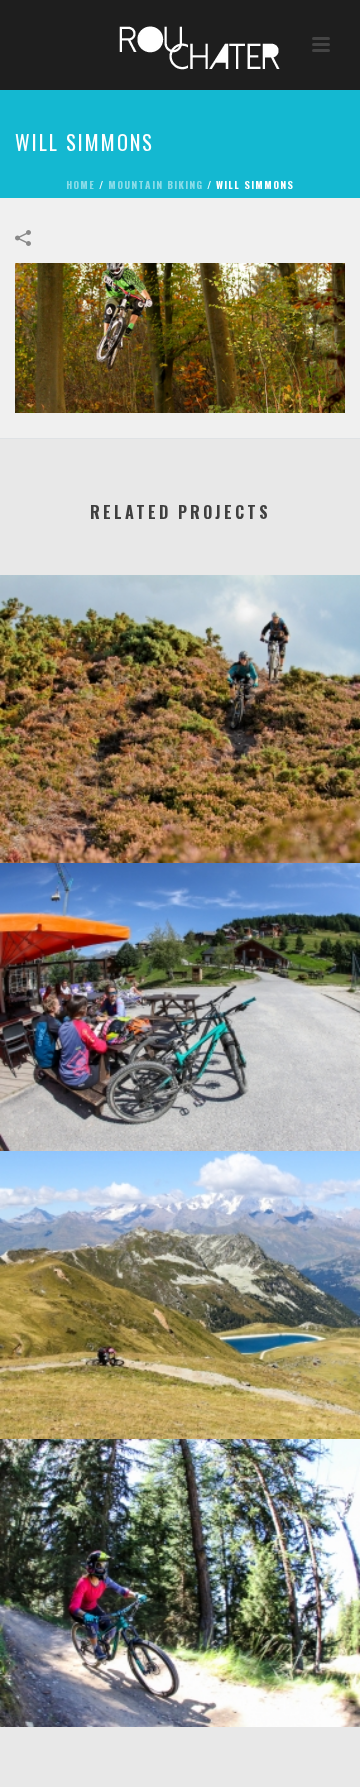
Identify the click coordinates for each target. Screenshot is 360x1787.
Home (80, 184)
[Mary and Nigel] (180, 657)
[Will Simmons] (180, 336)
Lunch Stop (180, 1098)
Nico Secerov (180, 1386)
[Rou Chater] (180, 45)
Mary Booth (180, 1674)
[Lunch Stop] (180, 945)
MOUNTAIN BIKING (155, 184)
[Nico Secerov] (180, 1233)
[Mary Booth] (180, 1521)
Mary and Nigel (180, 810)
